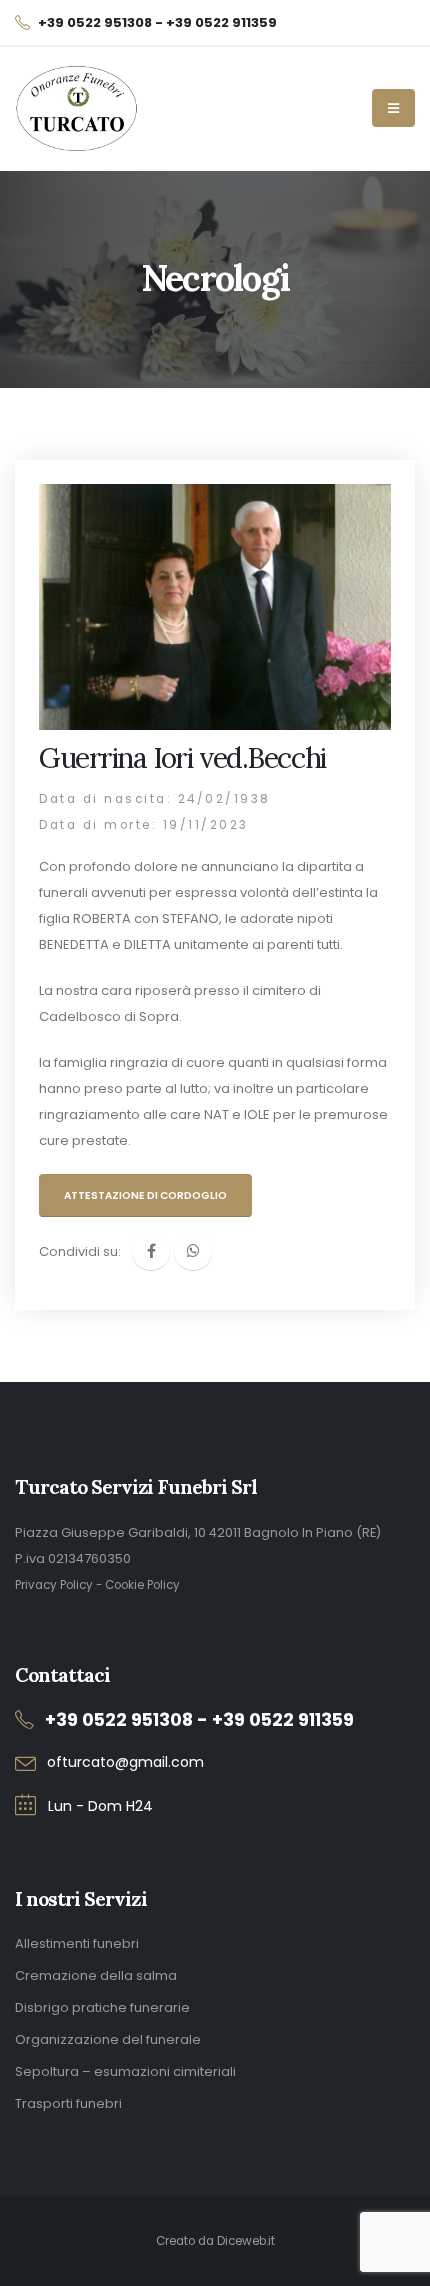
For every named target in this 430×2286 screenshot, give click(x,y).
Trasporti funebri (68, 2103)
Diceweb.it (246, 2241)
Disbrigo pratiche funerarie (102, 2007)
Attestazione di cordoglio (145, 1195)
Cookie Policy (142, 1585)
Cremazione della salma (96, 1975)
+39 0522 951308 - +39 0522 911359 (199, 1720)
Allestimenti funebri (77, 1943)
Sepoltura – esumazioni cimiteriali (125, 2071)
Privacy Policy (54, 1585)
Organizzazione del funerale (108, 2039)
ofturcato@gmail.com (125, 1762)
